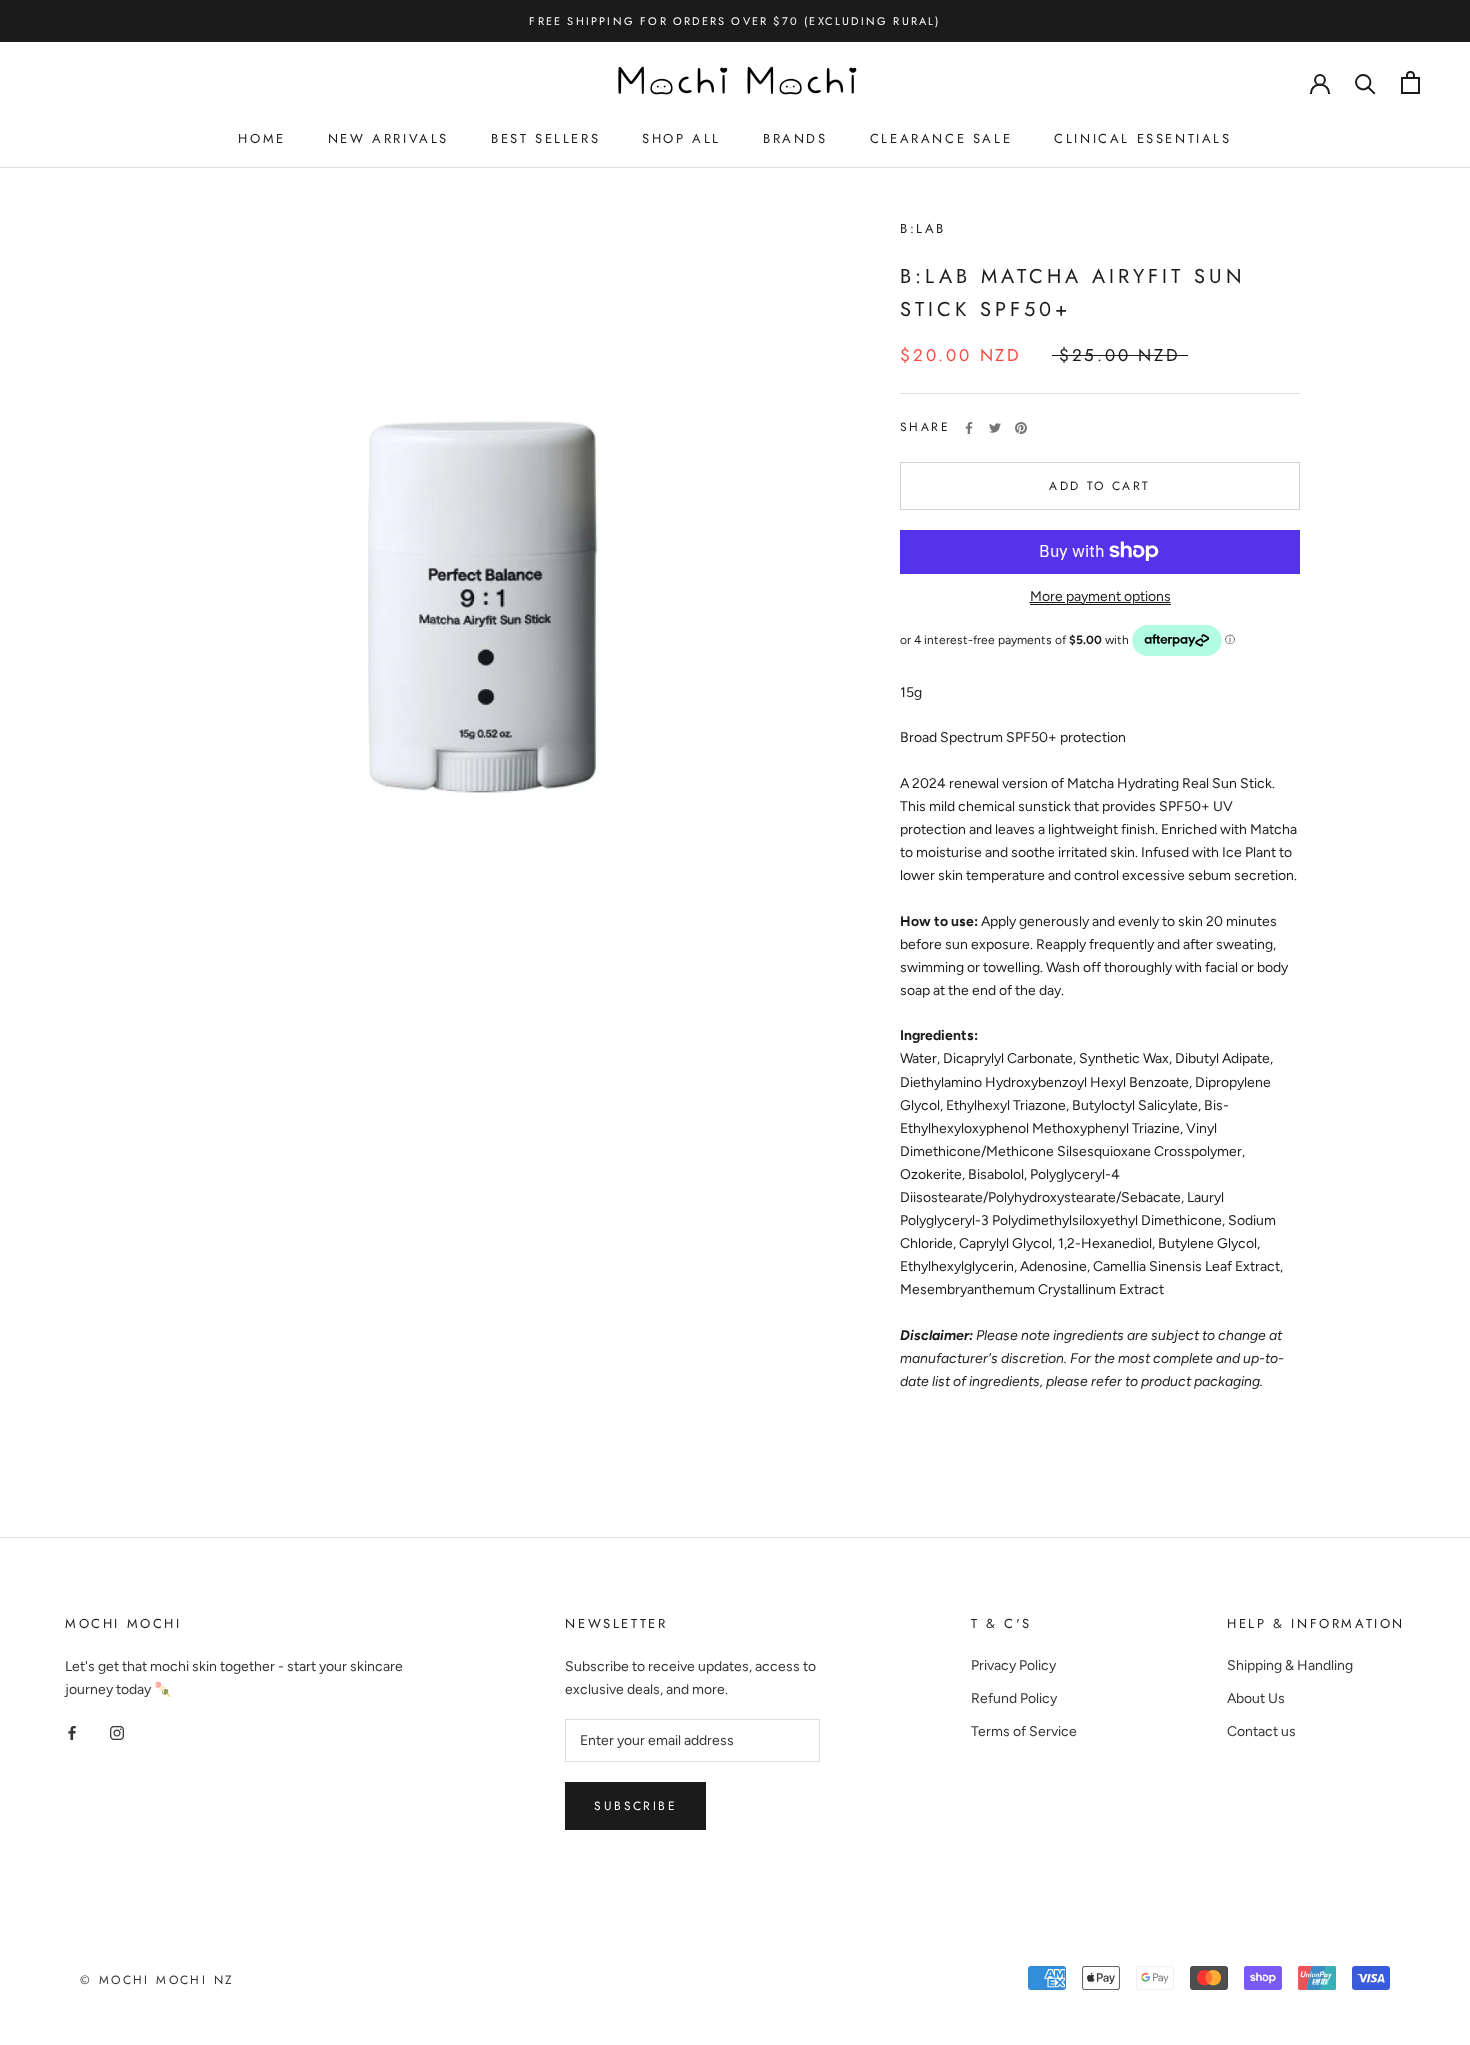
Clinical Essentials (1142, 138)
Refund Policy (1014, 1698)
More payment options (1100, 595)
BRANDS (795, 138)
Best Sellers (545, 138)
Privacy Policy (1013, 1665)
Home (261, 138)
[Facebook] (969, 428)
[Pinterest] (1021, 428)
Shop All (681, 138)
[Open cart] (1410, 82)
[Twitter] (995, 428)
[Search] (1365, 82)
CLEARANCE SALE (941, 138)
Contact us (1261, 1731)
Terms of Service (1024, 1731)
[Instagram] (117, 1732)
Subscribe (635, 1806)
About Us (1256, 1698)
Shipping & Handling (1290, 1665)
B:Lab (923, 228)
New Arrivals (388, 138)
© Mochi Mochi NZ (157, 1980)
